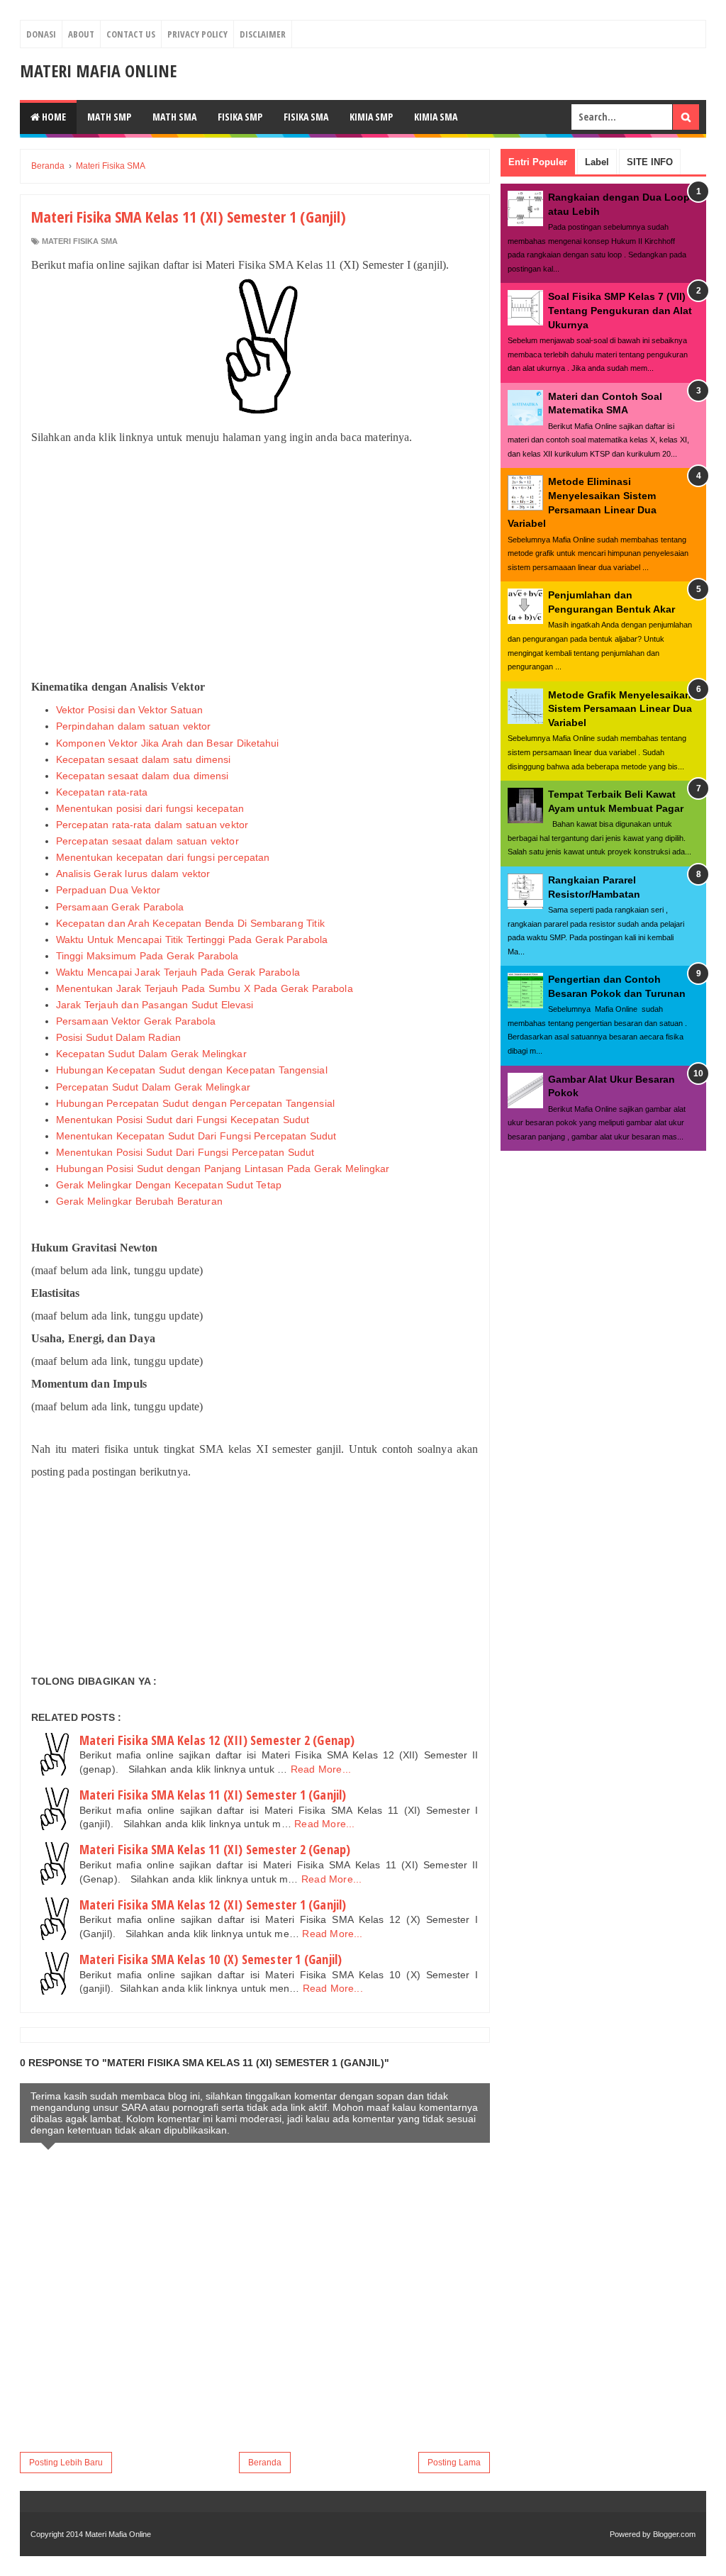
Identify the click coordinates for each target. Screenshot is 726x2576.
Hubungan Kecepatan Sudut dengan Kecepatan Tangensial (192, 1070)
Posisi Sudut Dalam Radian (118, 1037)
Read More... (321, 1769)
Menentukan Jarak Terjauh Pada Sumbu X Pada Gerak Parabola (205, 988)
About (81, 34)
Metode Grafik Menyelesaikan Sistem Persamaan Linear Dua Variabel (620, 709)
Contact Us (131, 34)
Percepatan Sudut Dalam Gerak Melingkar (153, 1087)
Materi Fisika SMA (80, 241)
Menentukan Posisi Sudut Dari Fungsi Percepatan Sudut (185, 1152)
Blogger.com (674, 2534)
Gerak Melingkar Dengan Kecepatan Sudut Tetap (169, 1185)
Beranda (265, 2463)
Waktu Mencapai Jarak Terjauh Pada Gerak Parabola (178, 972)
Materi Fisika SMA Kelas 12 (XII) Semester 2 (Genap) (217, 1740)
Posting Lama (454, 2463)
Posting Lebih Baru (66, 2463)
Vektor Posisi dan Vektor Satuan (129, 710)
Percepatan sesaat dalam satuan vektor (147, 841)
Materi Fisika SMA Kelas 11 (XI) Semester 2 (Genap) (215, 1849)
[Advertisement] (255, 562)
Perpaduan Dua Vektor (108, 890)
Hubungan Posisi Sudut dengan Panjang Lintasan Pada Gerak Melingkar (223, 1169)
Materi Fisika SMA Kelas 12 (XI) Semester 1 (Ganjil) (213, 1905)
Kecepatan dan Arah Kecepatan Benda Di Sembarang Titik (190, 923)
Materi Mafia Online (98, 71)
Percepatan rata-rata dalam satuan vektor (152, 825)
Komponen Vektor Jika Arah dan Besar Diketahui (168, 743)
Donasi (41, 34)
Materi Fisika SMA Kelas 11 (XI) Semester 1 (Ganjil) (213, 1795)
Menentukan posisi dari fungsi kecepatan (150, 808)
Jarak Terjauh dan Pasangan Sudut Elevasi (155, 1005)
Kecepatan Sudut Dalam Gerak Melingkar (151, 1054)
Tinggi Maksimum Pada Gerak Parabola (147, 956)
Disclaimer (263, 34)
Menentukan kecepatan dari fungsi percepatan (163, 857)
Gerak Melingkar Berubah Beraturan (139, 1201)
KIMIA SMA (436, 117)
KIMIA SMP (371, 117)
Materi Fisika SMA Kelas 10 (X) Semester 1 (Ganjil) (211, 1959)
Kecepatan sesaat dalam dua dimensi (142, 776)
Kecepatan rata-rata (102, 792)
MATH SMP (109, 117)
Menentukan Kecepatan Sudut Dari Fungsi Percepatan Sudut (196, 1136)
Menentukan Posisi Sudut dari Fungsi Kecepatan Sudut (183, 1120)
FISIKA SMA (306, 117)
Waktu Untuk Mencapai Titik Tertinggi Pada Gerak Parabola (192, 939)
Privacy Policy (197, 34)
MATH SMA (174, 117)
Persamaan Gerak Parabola (120, 907)
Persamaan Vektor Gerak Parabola (136, 1021)
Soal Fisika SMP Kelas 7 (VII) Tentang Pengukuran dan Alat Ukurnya (620, 310)
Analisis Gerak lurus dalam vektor (133, 874)
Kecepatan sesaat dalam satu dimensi (144, 759)
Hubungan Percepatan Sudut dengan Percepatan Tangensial (195, 1103)
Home (53, 117)
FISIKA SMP (240, 117)
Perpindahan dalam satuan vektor (134, 726)
